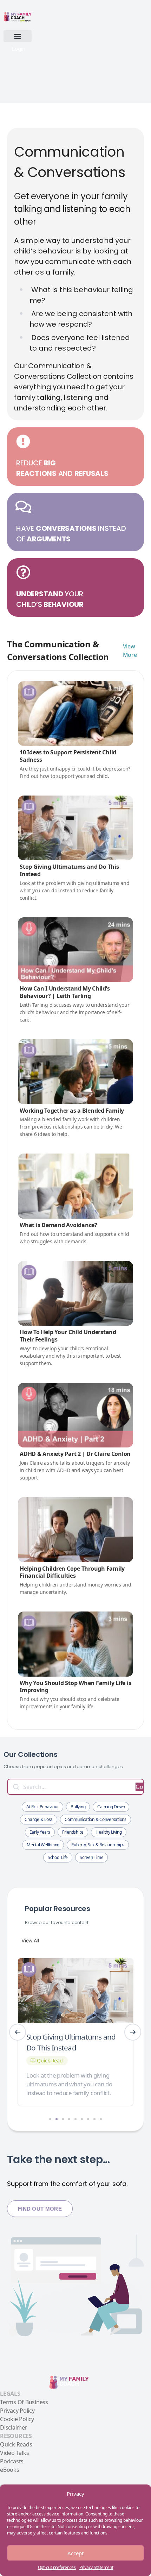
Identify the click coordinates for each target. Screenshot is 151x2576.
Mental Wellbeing (43, 1845)
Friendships (73, 1832)
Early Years (40, 1832)
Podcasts (12, 2461)
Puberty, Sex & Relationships (98, 1845)
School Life (58, 1857)
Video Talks (14, 2453)
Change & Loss (39, 1819)
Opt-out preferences (57, 2567)
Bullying (78, 1807)
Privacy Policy (17, 2411)
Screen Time (91, 1857)
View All (30, 1940)
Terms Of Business (24, 2402)
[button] (18, 36)
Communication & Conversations (96, 1819)
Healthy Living (109, 1832)
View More (130, 651)
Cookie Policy (17, 2419)
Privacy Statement (96, 2567)
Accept (75, 2553)
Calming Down (111, 1807)
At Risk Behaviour (43, 1807)
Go (139, 1787)
